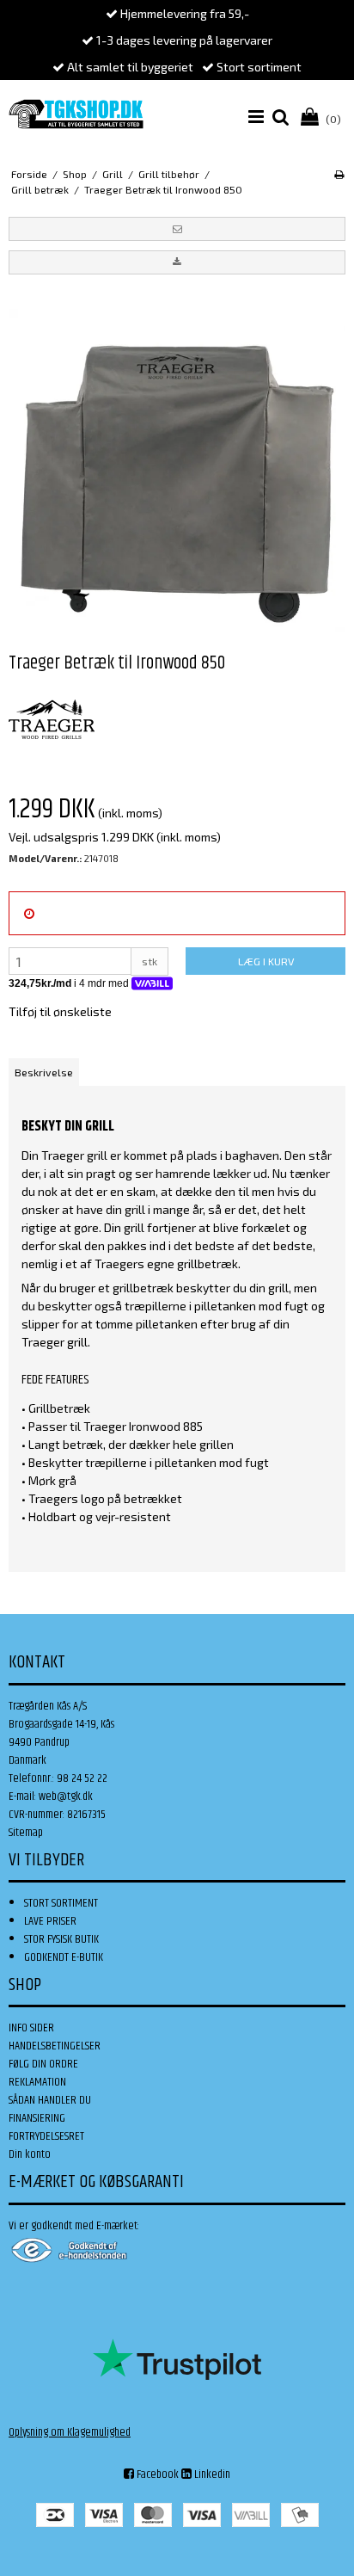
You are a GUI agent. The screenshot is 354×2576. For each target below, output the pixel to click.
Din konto (30, 2154)
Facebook (156, 2474)
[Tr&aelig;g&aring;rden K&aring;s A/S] (76, 114)
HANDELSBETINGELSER (55, 2046)
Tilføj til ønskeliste (60, 1011)
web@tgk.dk (66, 1796)
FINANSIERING (37, 2118)
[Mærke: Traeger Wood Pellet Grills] (52, 719)
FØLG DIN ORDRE (43, 2064)
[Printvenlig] (339, 174)
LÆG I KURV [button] (266, 961)
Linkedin (211, 2474)
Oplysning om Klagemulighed (70, 2432)
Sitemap (26, 1833)
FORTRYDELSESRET (46, 2136)
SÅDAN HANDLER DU (50, 2100)
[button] (177, 229)
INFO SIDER (31, 2028)
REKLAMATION (37, 2082)
